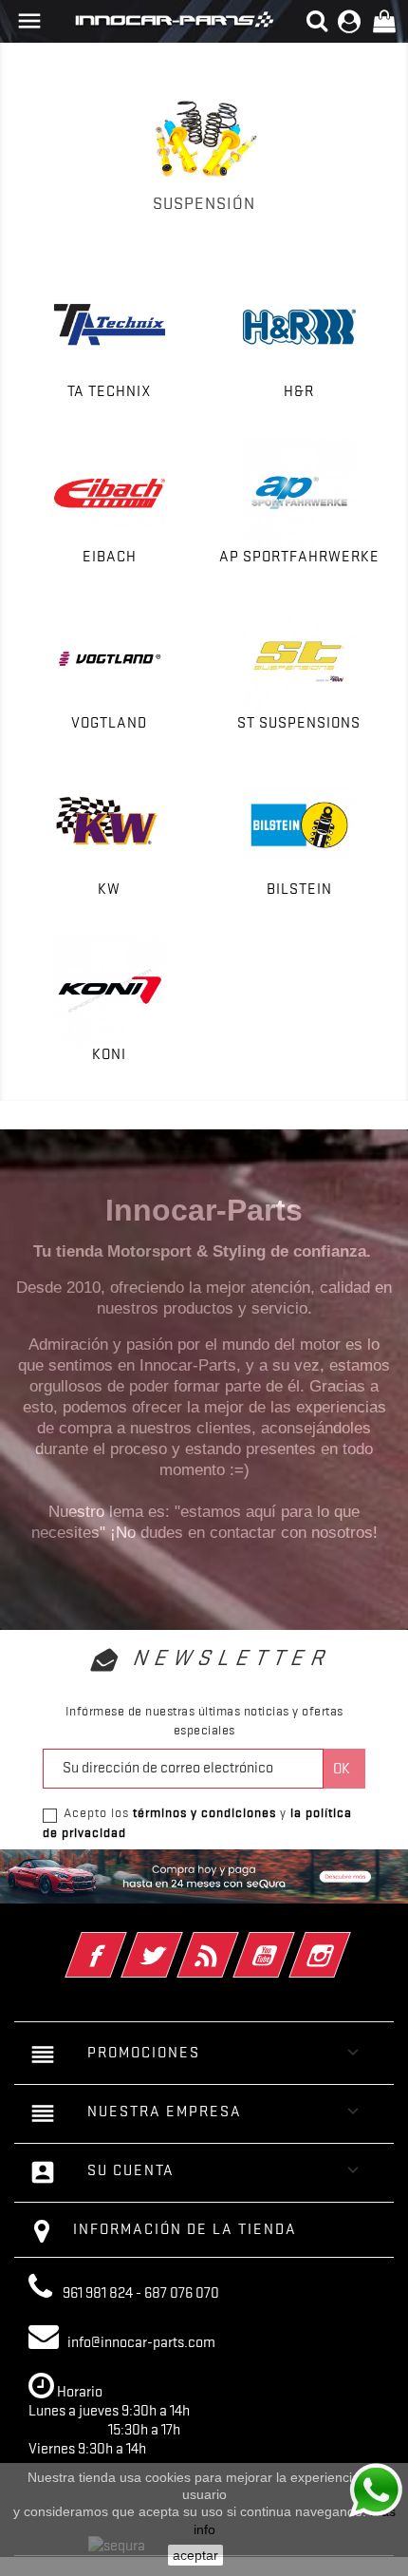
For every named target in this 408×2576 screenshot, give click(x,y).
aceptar (195, 2555)
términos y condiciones (204, 1812)
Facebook (122, 1942)
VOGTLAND (109, 723)
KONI (109, 1054)
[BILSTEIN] (299, 825)
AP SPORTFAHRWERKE (299, 557)
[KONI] (109, 990)
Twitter (178, 1942)
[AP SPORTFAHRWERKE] (299, 492)
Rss (234, 1942)
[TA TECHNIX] (109, 327)
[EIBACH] (109, 492)
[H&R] (299, 327)
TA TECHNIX (110, 391)
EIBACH (110, 557)
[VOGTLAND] (109, 659)
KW (109, 889)
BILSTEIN (299, 889)
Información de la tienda (185, 2229)
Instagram (346, 1942)
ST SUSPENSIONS (299, 723)
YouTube (290, 1942)
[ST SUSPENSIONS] (299, 659)
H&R (299, 391)
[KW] (109, 825)
